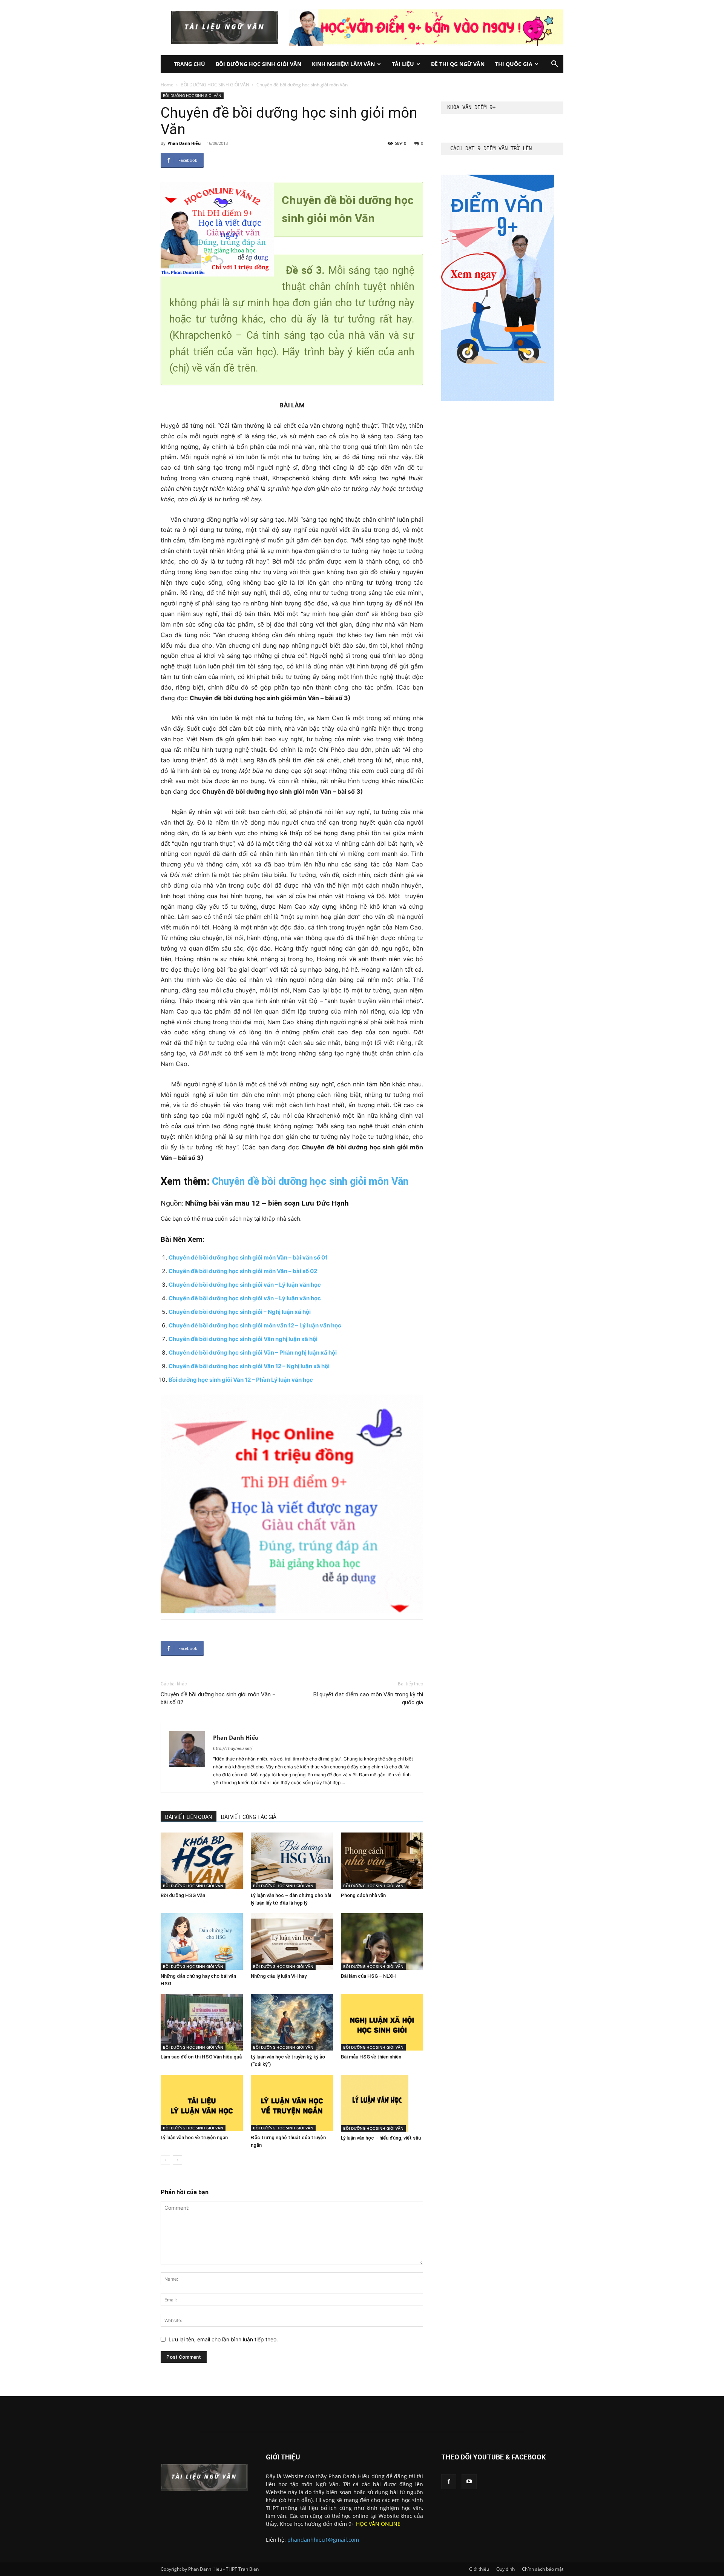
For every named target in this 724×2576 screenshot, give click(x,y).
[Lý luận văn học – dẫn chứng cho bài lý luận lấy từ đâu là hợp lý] (292, 1861)
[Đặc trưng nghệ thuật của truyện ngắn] (292, 2103)
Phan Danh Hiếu (184, 143)
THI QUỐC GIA (514, 64)
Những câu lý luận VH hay (279, 1976)
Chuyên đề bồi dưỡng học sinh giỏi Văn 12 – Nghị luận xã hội (249, 1366)
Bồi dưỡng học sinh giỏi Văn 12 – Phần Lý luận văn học (241, 1380)
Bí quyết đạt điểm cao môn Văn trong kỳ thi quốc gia (368, 1698)
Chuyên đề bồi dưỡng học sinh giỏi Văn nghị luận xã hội (243, 1339)
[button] (554, 65)
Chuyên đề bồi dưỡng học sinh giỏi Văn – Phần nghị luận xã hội (253, 1353)
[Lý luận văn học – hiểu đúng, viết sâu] (382, 2103)
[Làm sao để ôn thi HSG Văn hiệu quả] (202, 2022)
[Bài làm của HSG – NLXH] (382, 1942)
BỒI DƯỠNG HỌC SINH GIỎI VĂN (258, 64)
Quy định (505, 2569)
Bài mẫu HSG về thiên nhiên (371, 2057)
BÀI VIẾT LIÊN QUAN (189, 1817)
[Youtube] (469, 2482)
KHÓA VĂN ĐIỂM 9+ (471, 107)
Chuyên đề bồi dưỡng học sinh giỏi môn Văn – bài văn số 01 (248, 1257)
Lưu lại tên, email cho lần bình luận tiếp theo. (223, 2339)
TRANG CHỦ (189, 64)
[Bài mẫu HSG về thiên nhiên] (382, 2022)
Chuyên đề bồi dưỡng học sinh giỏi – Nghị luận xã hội (240, 1312)
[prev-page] (165, 2160)
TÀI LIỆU (403, 64)
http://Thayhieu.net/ (233, 1748)
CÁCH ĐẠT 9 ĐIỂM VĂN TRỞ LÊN (491, 148)
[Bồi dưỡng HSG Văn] (202, 1861)
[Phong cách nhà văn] (382, 1861)
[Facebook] (449, 2482)
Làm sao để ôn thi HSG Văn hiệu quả (201, 2057)
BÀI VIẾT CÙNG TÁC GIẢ (249, 1817)
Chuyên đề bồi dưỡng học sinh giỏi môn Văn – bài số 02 (243, 1271)
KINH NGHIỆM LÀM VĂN (343, 64)
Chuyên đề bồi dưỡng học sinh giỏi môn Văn (310, 1181)
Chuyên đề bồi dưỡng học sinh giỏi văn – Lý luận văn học (245, 1285)
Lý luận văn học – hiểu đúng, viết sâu (381, 2138)
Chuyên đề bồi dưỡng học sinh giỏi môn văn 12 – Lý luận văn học (255, 1325)
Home (167, 85)
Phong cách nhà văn (363, 1895)
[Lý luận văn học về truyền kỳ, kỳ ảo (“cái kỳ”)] (292, 2022)
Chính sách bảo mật (543, 2569)
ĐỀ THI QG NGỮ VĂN (458, 64)
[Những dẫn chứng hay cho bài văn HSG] (202, 1942)
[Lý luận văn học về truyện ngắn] (202, 2103)
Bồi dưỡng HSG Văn (183, 1895)
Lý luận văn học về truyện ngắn (194, 2137)
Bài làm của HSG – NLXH (368, 1976)
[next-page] (177, 2160)
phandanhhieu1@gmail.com (323, 2540)
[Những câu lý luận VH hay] (292, 1942)
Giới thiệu (479, 2569)
